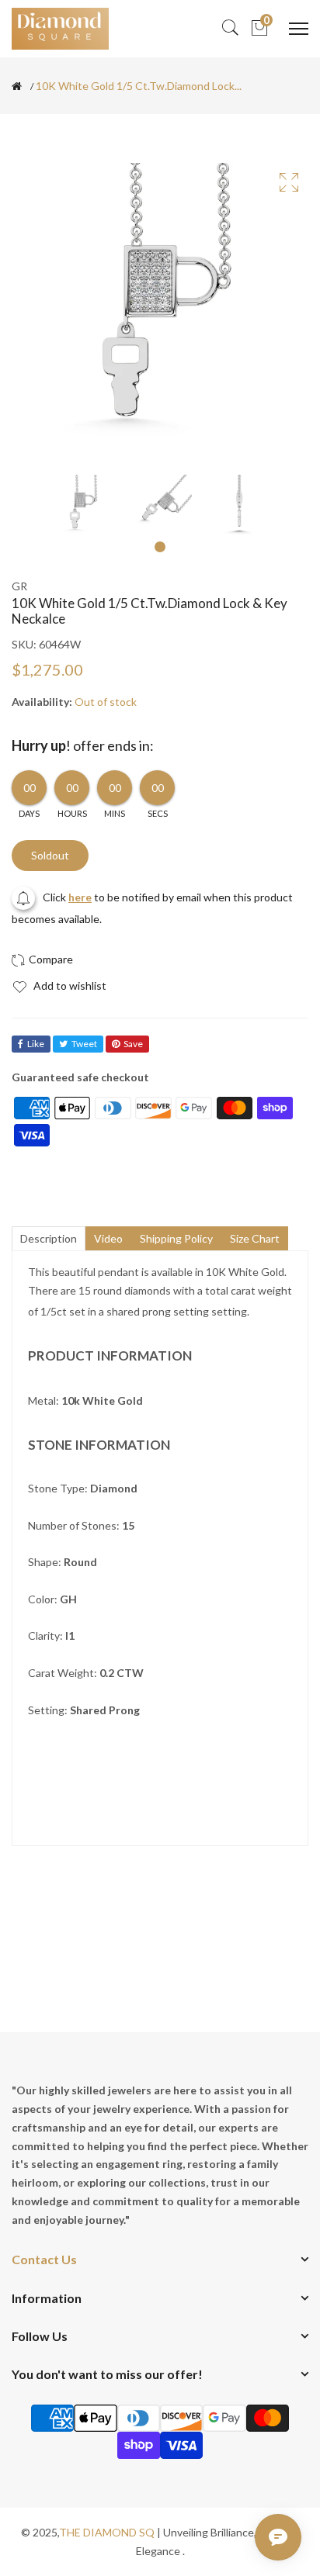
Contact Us (44, 2259)
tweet (84, 1044)
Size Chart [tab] (255, 1238)
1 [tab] (160, 547)
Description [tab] (49, 1238)
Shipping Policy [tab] (176, 1238)
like (36, 1044)
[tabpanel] (82, 506)
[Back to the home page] (17, 86)
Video (108, 1238)
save (133, 1044)
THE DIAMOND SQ (107, 2532)
